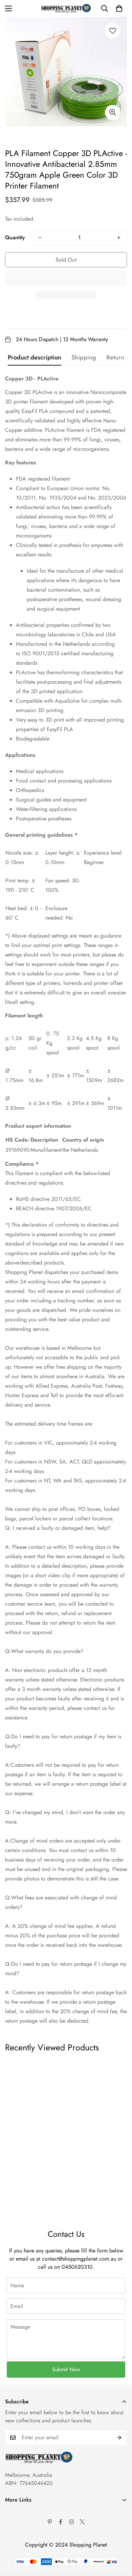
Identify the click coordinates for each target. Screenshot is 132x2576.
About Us (16, 2513)
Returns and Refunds (28, 2547)
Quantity (15, 237)
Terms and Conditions (29, 2524)
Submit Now (66, 2369)
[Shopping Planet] (66, 8)
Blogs (11, 2570)
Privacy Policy (21, 2536)
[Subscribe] (119, 2438)
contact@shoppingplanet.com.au (79, 2259)
